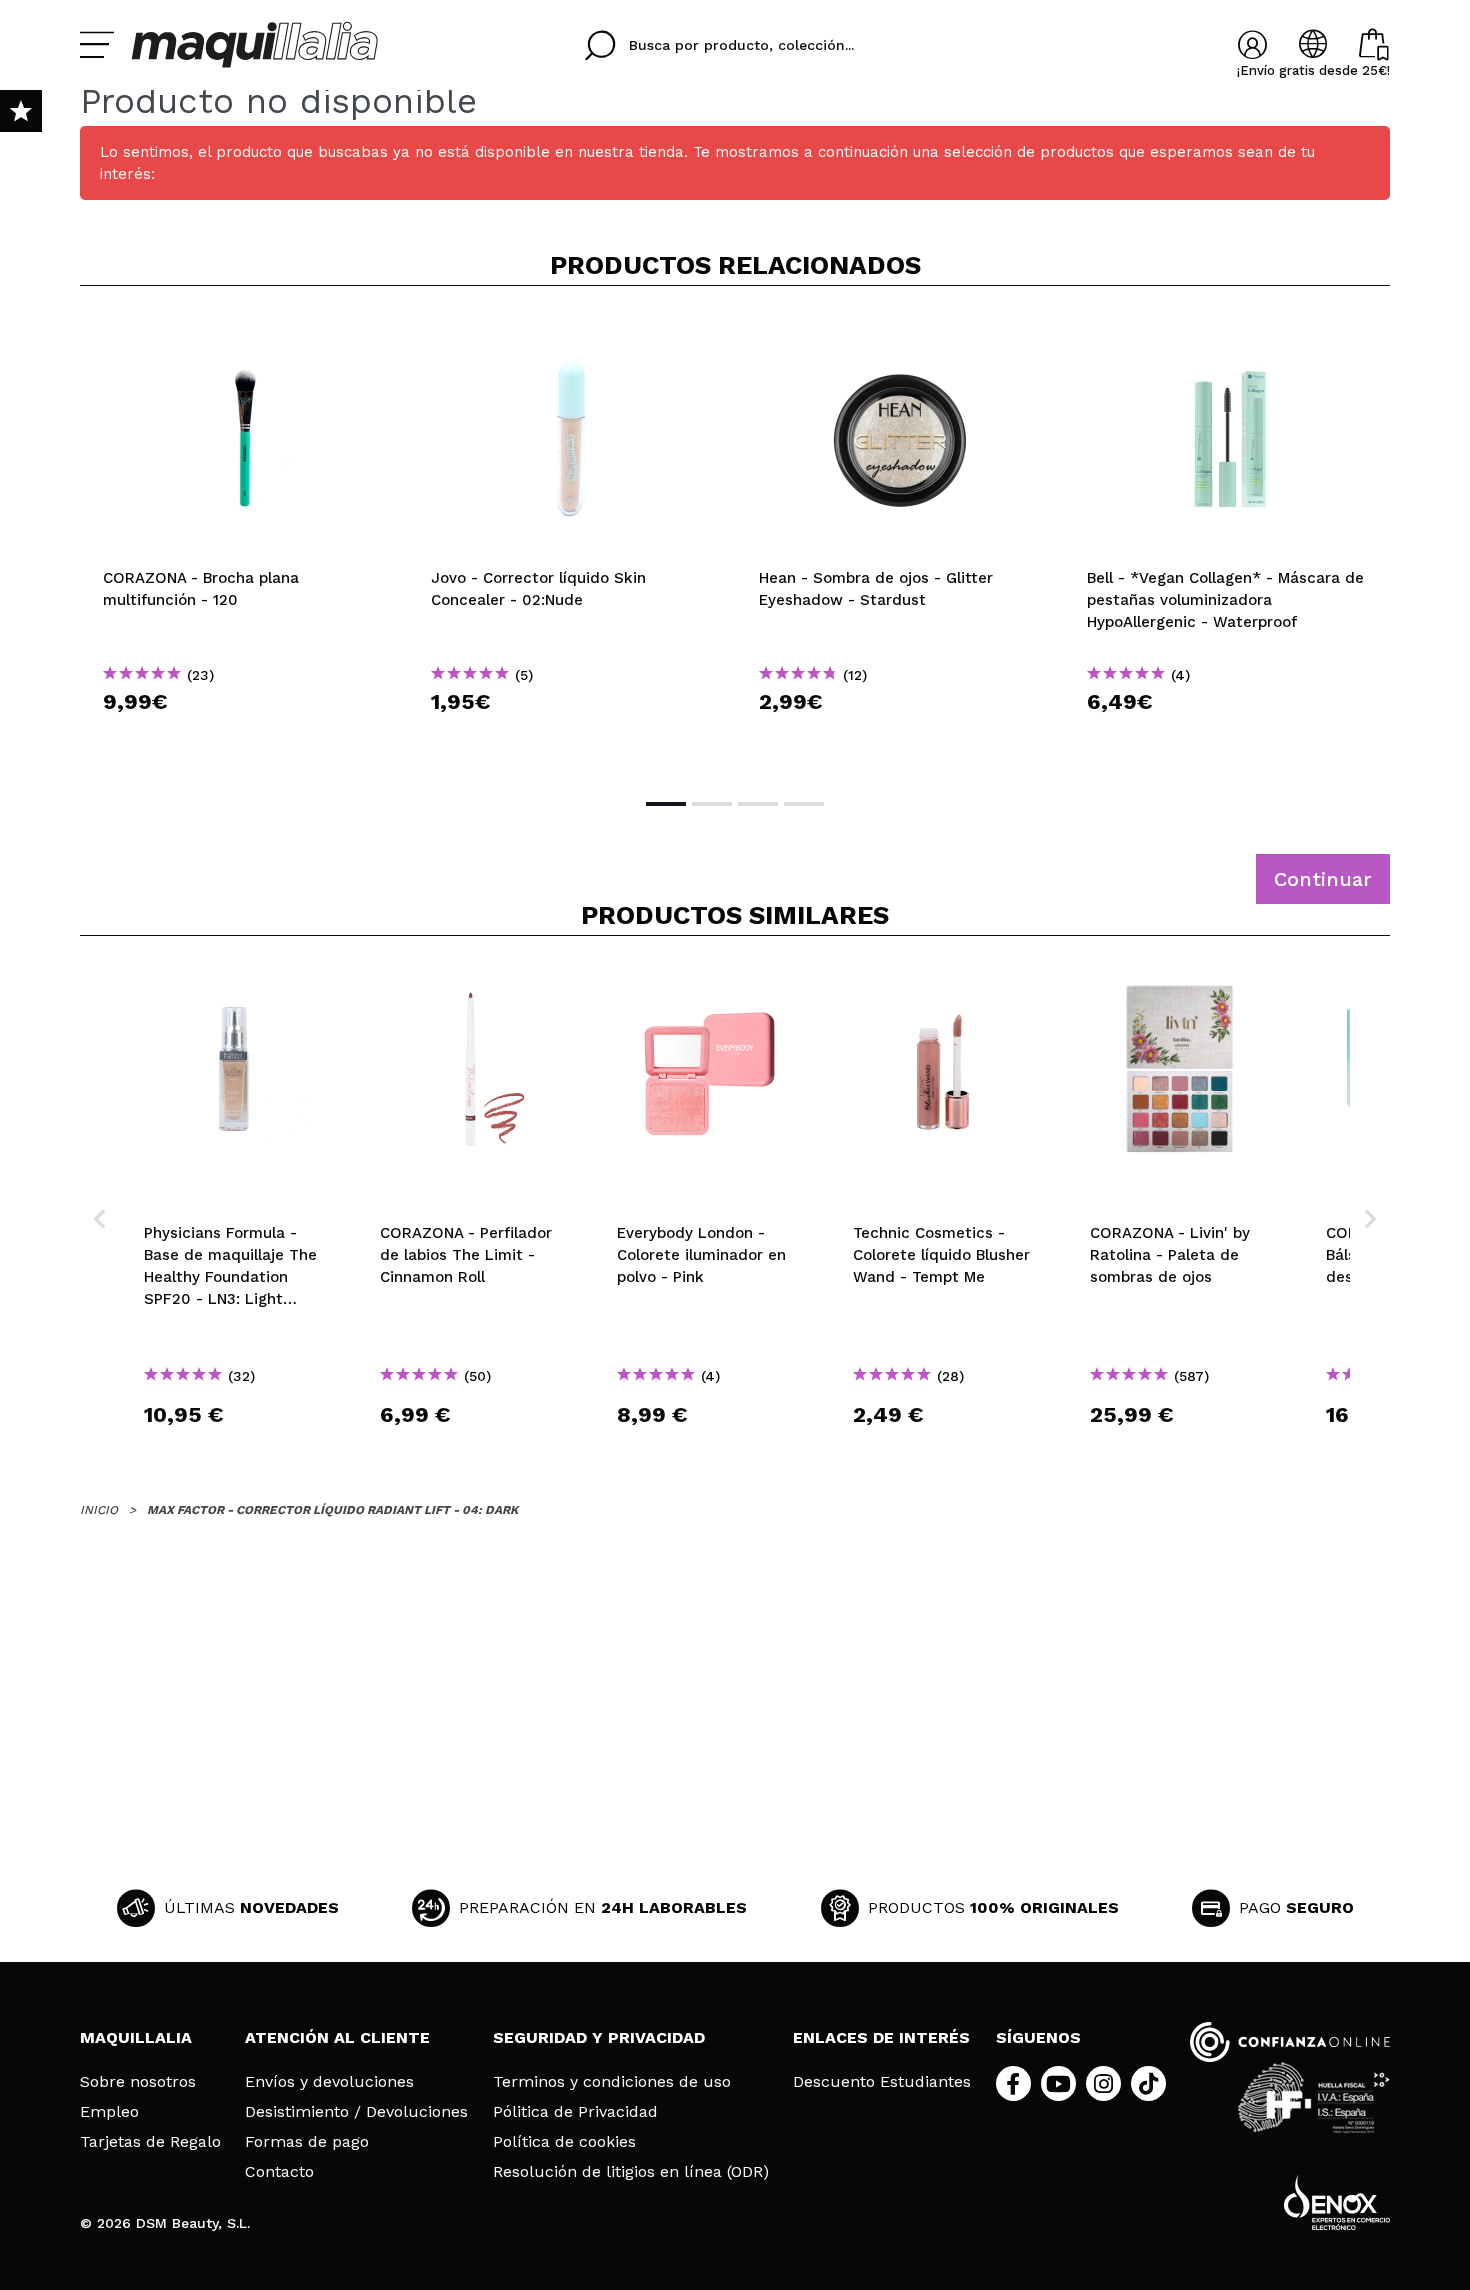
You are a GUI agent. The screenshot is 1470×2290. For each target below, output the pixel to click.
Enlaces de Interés (881, 2037)
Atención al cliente (337, 2037)
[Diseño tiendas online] (1337, 2202)
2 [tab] (712, 804)
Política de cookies (564, 2142)
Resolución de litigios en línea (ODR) (631, 2172)
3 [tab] (758, 804)
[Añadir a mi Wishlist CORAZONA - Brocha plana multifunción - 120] (244, 334)
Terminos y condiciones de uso (612, 2082)
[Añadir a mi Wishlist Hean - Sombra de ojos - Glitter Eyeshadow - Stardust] (900, 334)
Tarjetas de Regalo (150, 2142)
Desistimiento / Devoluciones (356, 2112)
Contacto (279, 2172)
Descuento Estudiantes (882, 2082)
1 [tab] (666, 804)
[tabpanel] (244, 540)
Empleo (109, 2112)
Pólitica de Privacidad (575, 2112)
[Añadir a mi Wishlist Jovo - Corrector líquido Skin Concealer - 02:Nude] (572, 334)
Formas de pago (307, 2142)
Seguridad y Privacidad (599, 2037)
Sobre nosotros (138, 2082)
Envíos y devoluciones (329, 2082)
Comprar (244, 737)
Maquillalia (136, 2037)
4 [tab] (804, 804)
